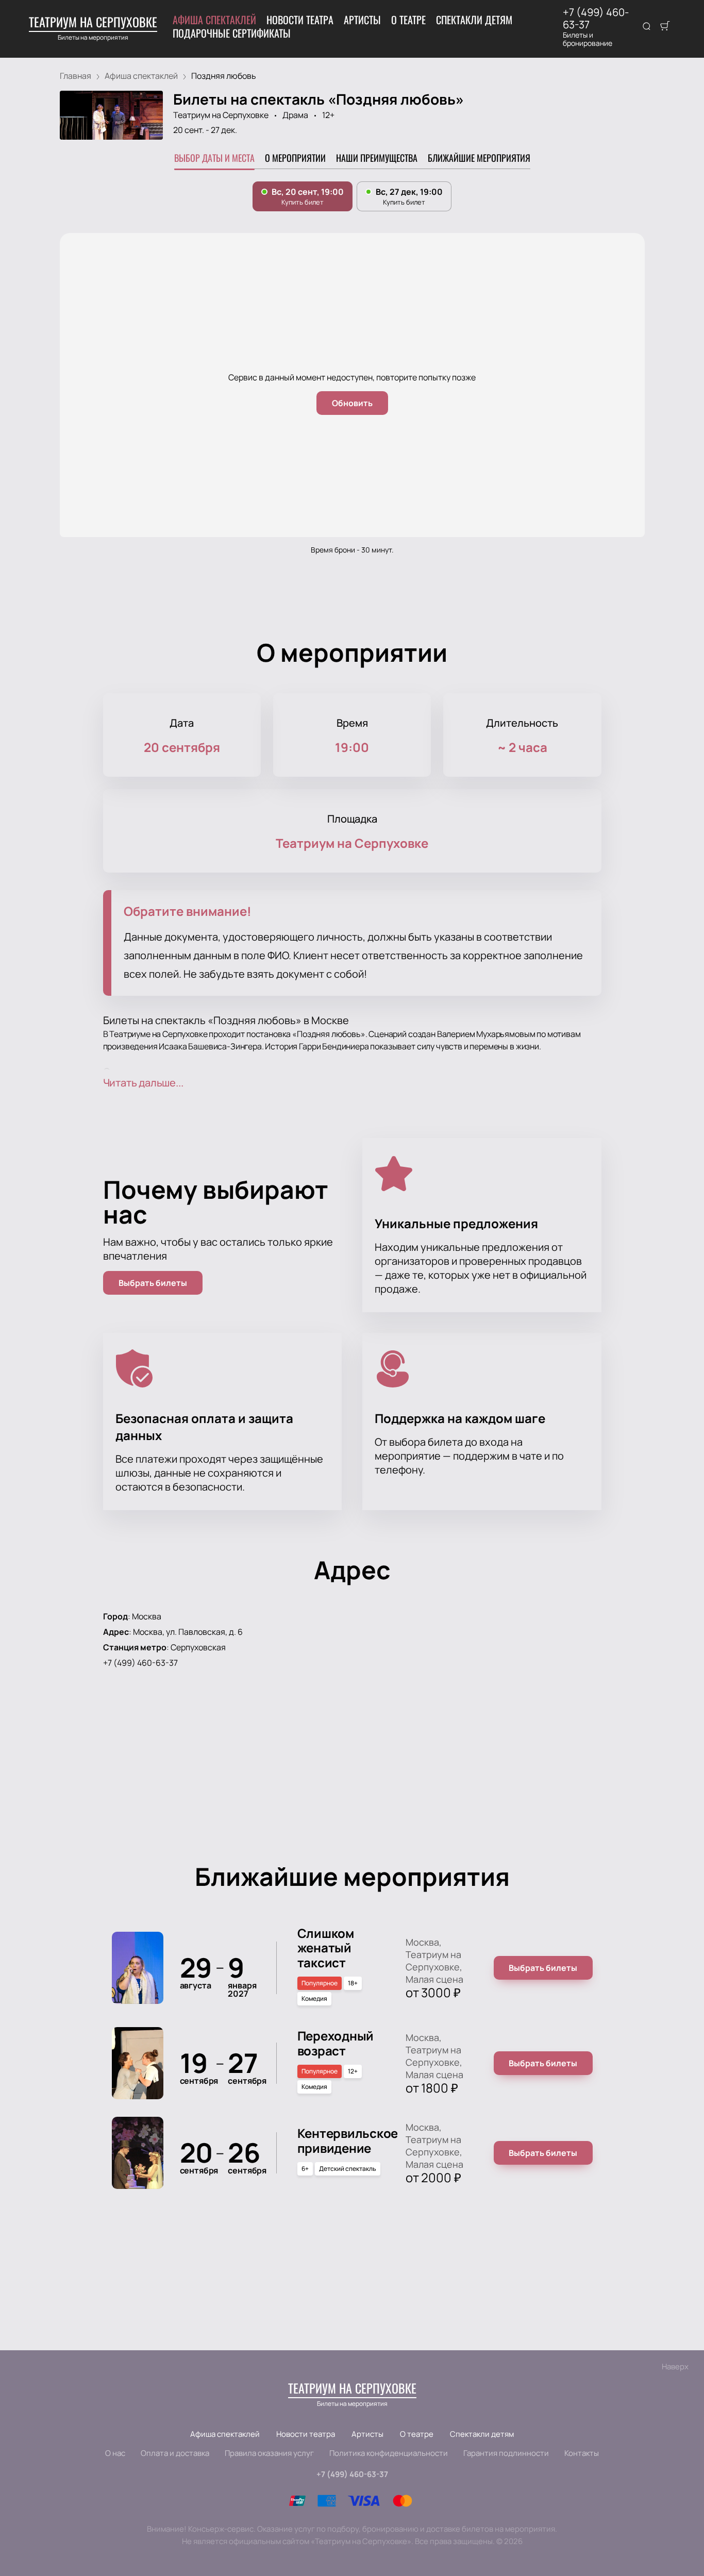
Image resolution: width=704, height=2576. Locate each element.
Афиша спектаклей (214, 20)
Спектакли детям (474, 20)
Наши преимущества (377, 158)
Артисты (362, 20)
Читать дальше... (143, 1083)
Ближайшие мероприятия (479, 158)
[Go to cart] (665, 27)
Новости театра (300, 20)
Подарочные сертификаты (232, 33)
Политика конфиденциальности (389, 2453)
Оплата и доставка (175, 2453)
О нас (115, 2453)
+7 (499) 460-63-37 (596, 19)
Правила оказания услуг (269, 2453)
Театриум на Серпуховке (221, 115)
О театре (408, 20)
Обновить (352, 403)
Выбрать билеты (153, 1283)
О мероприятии (295, 158)
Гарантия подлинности (506, 2453)
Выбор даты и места (214, 158)
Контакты (582, 2453)
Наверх (675, 2366)
